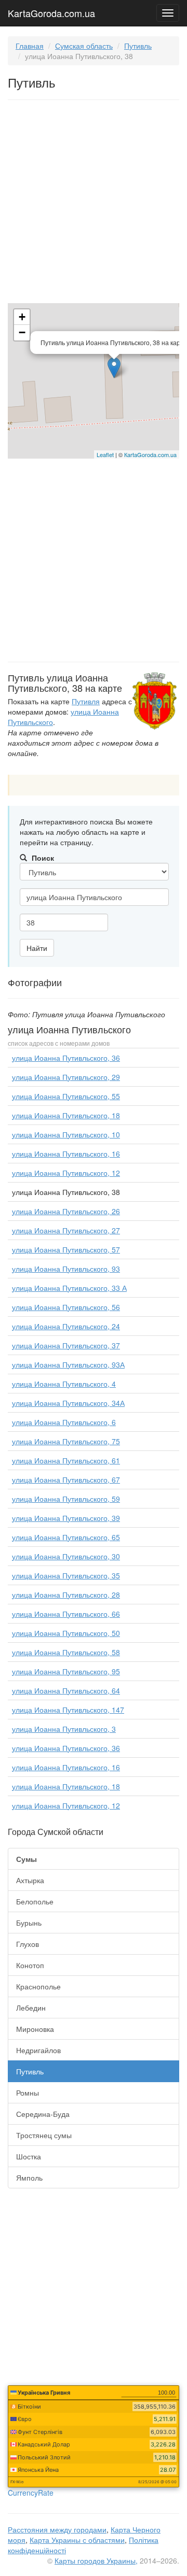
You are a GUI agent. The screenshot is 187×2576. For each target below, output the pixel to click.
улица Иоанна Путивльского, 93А (68, 1364)
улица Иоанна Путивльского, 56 (66, 1307)
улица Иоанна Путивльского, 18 (66, 1115)
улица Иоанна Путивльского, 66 (66, 1614)
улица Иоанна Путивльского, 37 (66, 1345)
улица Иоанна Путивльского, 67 (66, 1479)
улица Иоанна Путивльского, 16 (66, 1154)
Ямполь (29, 2177)
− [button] (22, 332)
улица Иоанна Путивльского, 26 (66, 1211)
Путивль (138, 46)
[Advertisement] (94, 204)
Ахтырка (30, 1880)
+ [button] (22, 317)
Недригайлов (38, 2050)
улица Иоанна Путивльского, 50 (66, 1633)
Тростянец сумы (44, 2135)
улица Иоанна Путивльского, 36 (66, 1058)
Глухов (28, 1944)
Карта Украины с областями (77, 2540)
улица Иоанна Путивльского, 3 (64, 1729)
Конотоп (30, 1965)
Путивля (86, 701)
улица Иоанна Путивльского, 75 (66, 1441)
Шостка (29, 2156)
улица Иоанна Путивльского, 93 (66, 1269)
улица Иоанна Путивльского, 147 (68, 1710)
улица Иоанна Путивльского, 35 (66, 1575)
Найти (37, 948)
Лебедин (31, 2008)
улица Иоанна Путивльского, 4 (64, 1384)
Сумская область (84, 46)
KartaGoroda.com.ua (51, 11)
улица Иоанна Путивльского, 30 (66, 1556)
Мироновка (35, 2029)
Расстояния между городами (57, 2529)
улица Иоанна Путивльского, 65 (66, 1537)
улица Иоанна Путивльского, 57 (66, 1249)
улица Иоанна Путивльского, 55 (66, 1096)
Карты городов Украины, (96, 2560)
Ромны (28, 2093)
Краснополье (38, 1986)
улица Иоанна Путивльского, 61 (66, 1460)
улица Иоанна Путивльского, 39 (66, 1518)
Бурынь (29, 1923)
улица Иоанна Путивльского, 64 (66, 1690)
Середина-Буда (43, 2114)
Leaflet (105, 454)
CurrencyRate (31, 2493)
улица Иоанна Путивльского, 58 (66, 1652)
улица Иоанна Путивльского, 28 (66, 1595)
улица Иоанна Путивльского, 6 (64, 1422)
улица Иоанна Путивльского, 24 (66, 1326)
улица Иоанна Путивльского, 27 (66, 1230)
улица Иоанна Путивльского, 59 (66, 1499)
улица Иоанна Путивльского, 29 (66, 1077)
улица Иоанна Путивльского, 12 (66, 1173)
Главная (30, 46)
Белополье (35, 1901)
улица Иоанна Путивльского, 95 (66, 1671)
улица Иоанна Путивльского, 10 (66, 1134)
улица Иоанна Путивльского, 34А (68, 1403)
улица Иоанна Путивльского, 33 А (69, 1288)
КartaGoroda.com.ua (150, 454)
